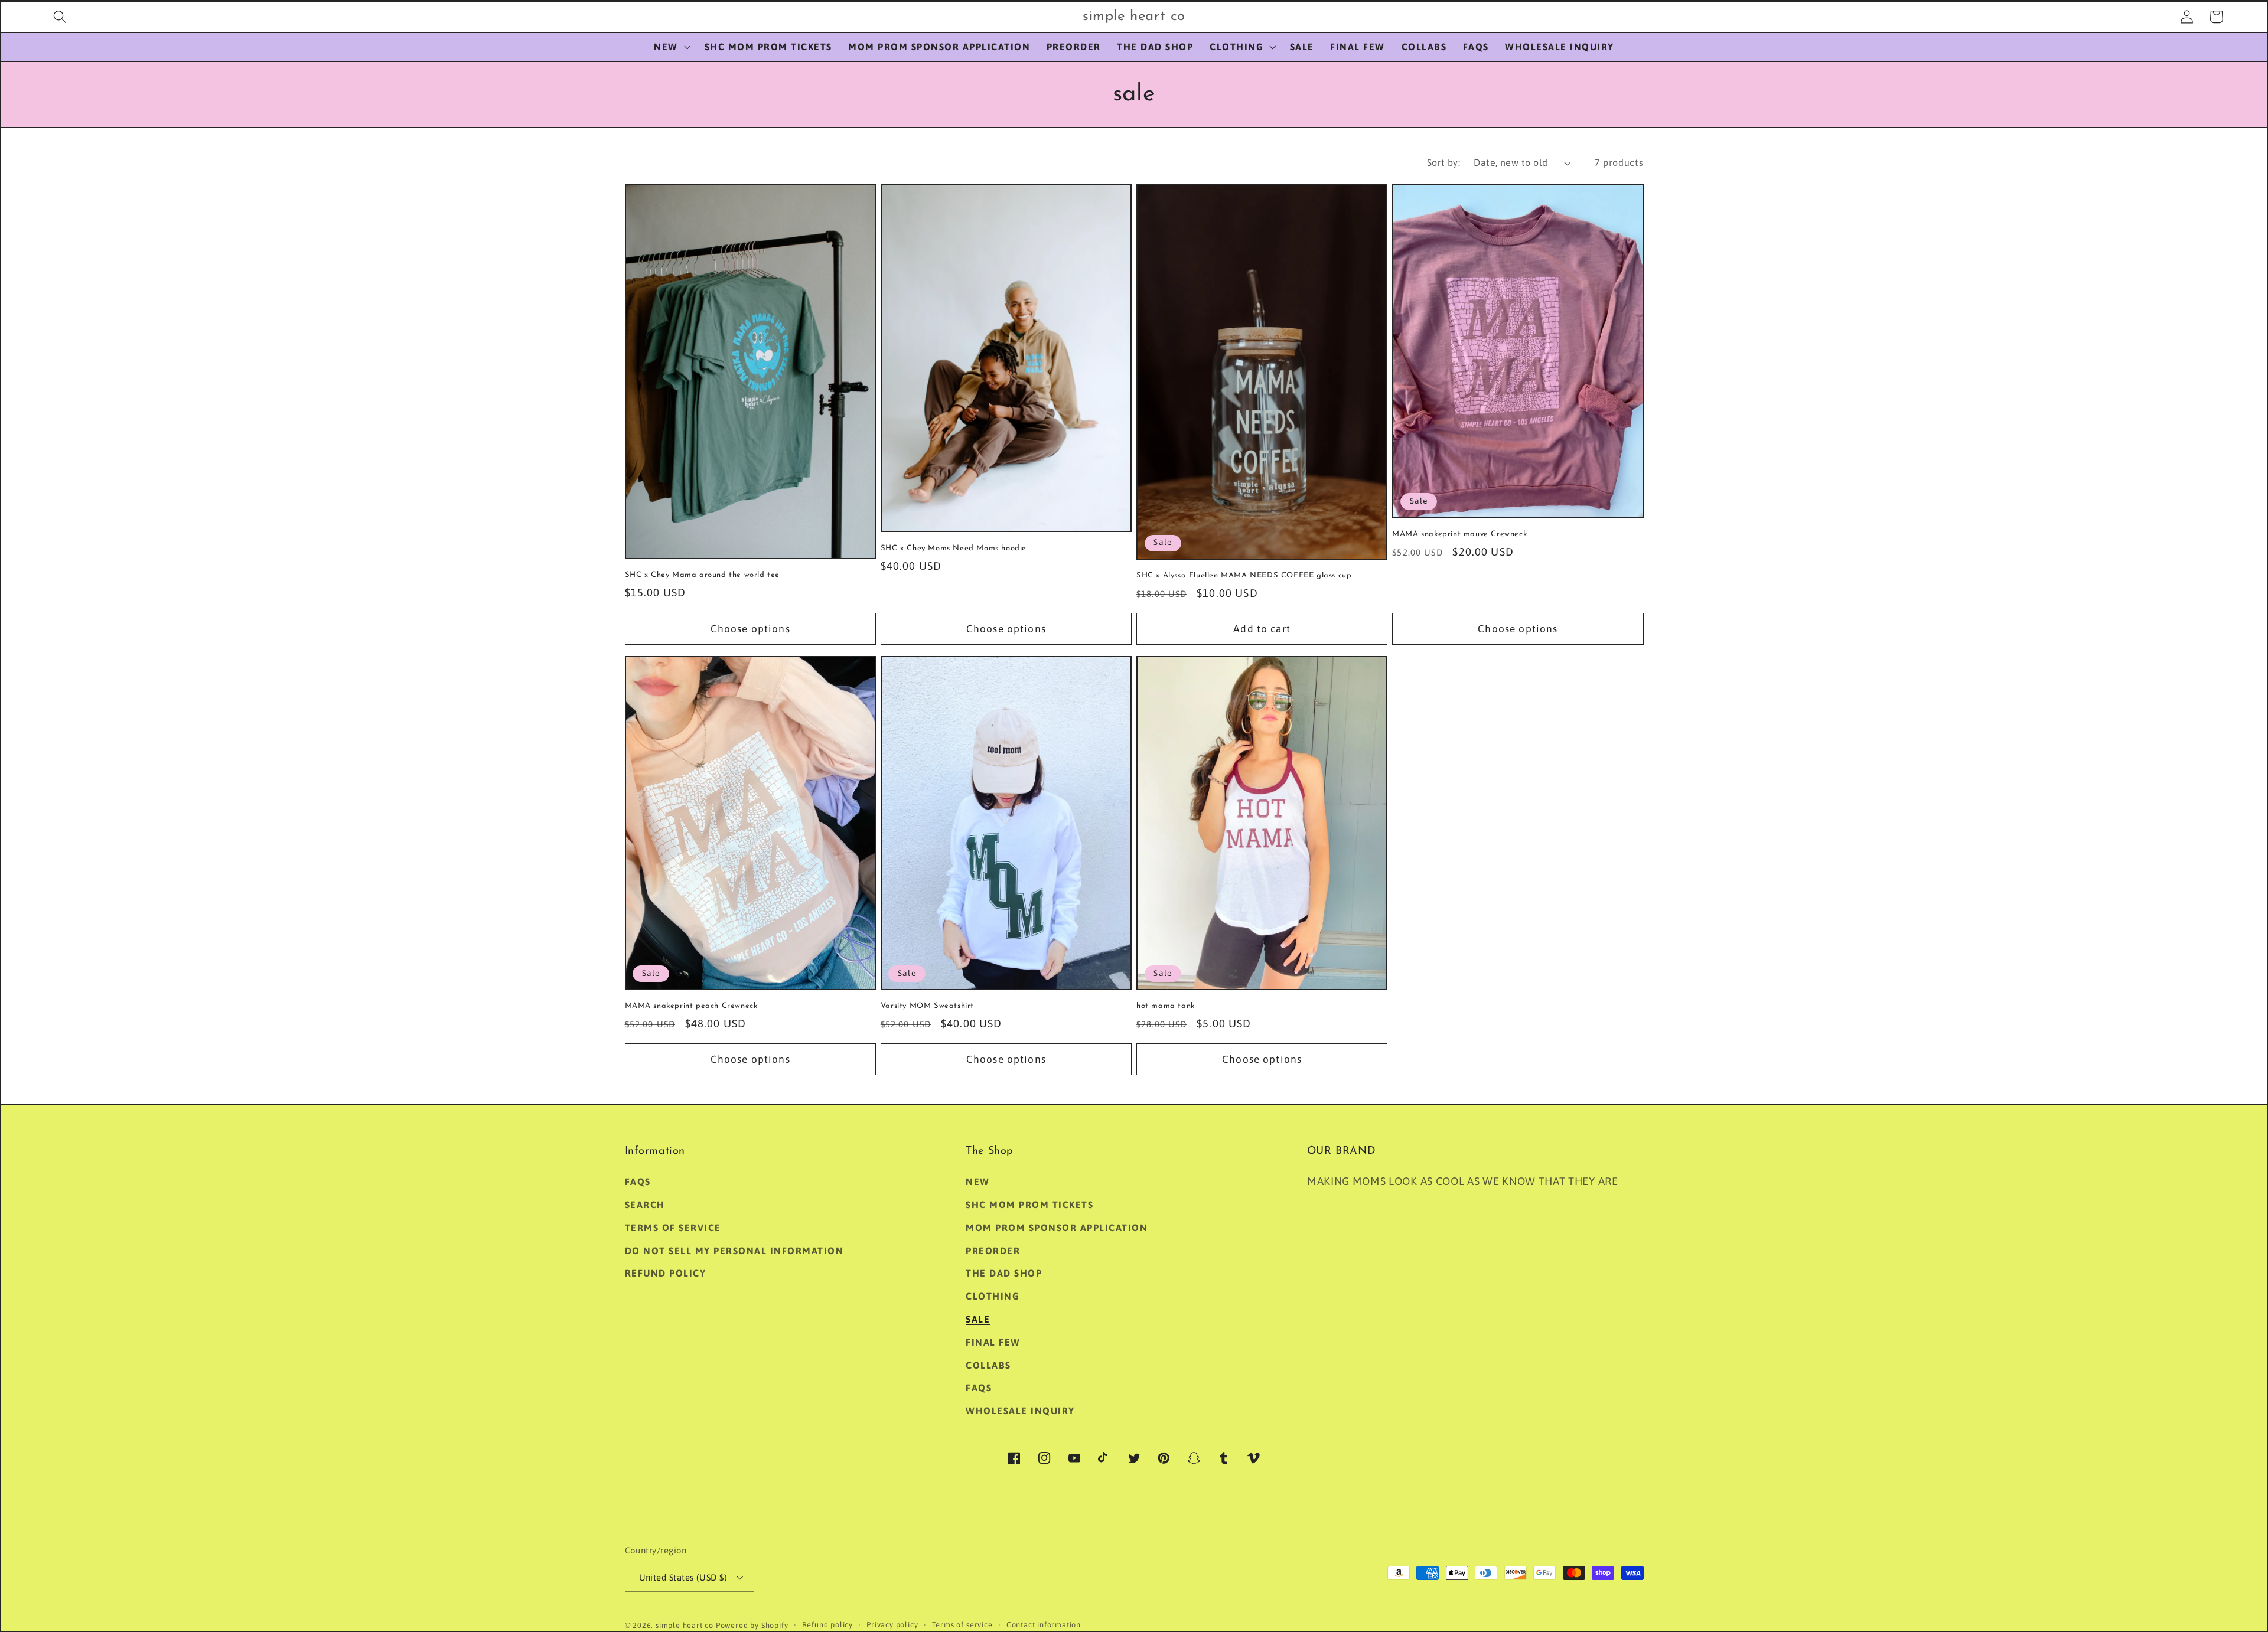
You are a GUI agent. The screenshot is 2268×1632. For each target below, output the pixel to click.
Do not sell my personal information (734, 1251)
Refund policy (666, 1273)
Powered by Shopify (752, 1625)
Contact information (1044, 1625)
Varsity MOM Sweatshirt (927, 1006)
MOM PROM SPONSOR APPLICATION (1057, 1228)
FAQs (638, 1181)
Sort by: (1444, 162)
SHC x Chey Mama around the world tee (703, 575)
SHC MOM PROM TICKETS (1029, 1205)
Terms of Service (673, 1228)
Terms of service (962, 1625)
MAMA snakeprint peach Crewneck (691, 1006)
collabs (988, 1365)
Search (645, 1205)
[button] (60, 17)
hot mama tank (1166, 1006)
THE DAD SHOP (1004, 1273)
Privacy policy (892, 1625)
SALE (978, 1319)
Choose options (750, 629)
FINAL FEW (993, 1342)
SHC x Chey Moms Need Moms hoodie (954, 548)
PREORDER (993, 1251)
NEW (978, 1181)
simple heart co (685, 1625)
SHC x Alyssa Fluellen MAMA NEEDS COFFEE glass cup (1244, 575)
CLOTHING (993, 1296)
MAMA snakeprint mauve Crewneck (1459, 534)
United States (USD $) (683, 1577)
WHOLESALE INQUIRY (1020, 1411)
